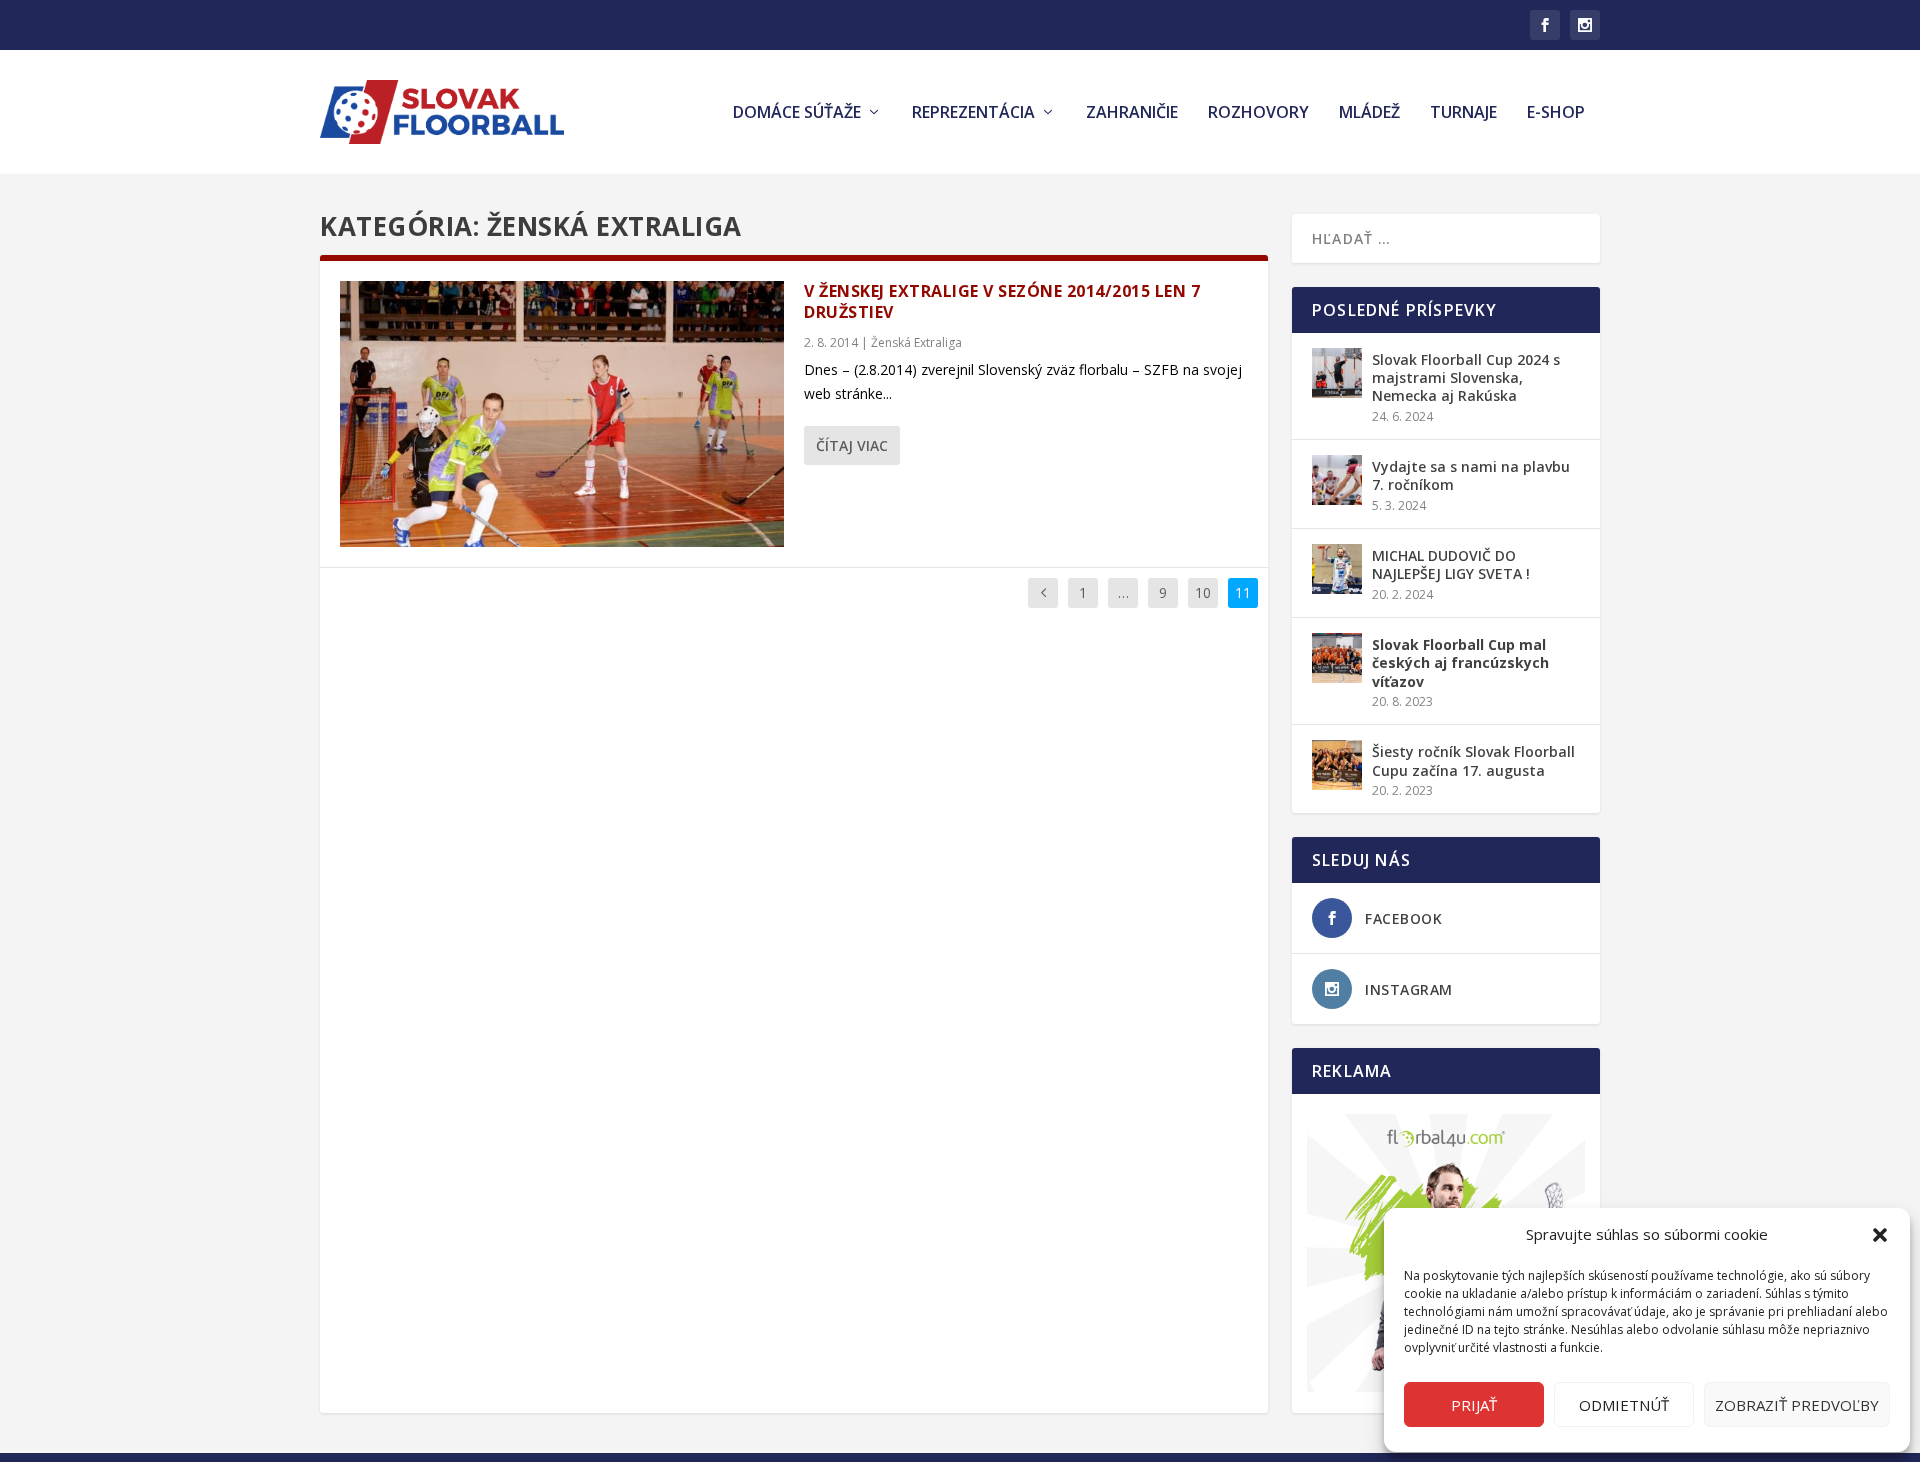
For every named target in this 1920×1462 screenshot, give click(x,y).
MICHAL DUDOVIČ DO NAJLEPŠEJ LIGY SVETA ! (1451, 564)
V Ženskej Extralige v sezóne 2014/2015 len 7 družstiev (1002, 301)
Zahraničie (1132, 113)
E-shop (1556, 113)
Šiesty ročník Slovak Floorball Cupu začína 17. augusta (1473, 760)
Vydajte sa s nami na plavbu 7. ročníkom (1471, 475)
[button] (1880, 1235)
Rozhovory (1258, 113)
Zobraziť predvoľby (1797, 1405)
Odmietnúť (1624, 1405)
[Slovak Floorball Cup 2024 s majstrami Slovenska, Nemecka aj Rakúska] (1337, 373)
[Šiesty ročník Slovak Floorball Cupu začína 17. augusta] (1337, 765)
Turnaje (1463, 113)
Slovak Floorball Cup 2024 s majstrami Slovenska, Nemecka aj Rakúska (1466, 377)
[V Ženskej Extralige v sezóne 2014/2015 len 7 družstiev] (562, 414)
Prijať (1474, 1405)
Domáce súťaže (797, 113)
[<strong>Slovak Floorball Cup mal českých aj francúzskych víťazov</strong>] (1337, 658)
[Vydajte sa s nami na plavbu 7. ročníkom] (1337, 480)
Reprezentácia (973, 113)
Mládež (1369, 113)
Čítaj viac (852, 445)
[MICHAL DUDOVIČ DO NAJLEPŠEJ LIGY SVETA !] (1337, 569)
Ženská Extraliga (916, 342)
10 (1203, 592)
